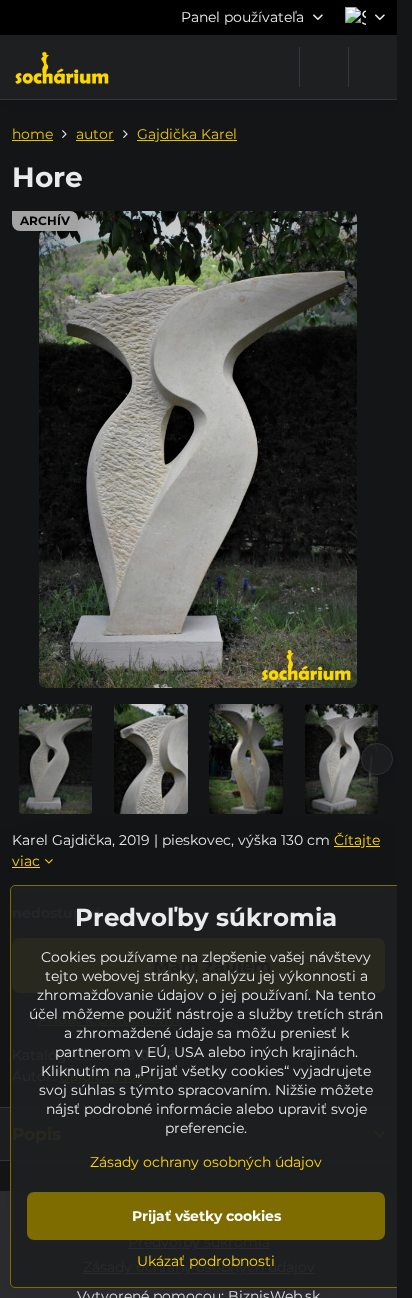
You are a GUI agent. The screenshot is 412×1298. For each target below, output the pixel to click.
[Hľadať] (324, 67)
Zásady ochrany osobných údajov (206, 1162)
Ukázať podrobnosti (206, 1261)
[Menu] (373, 67)
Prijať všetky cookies (206, 1216)
